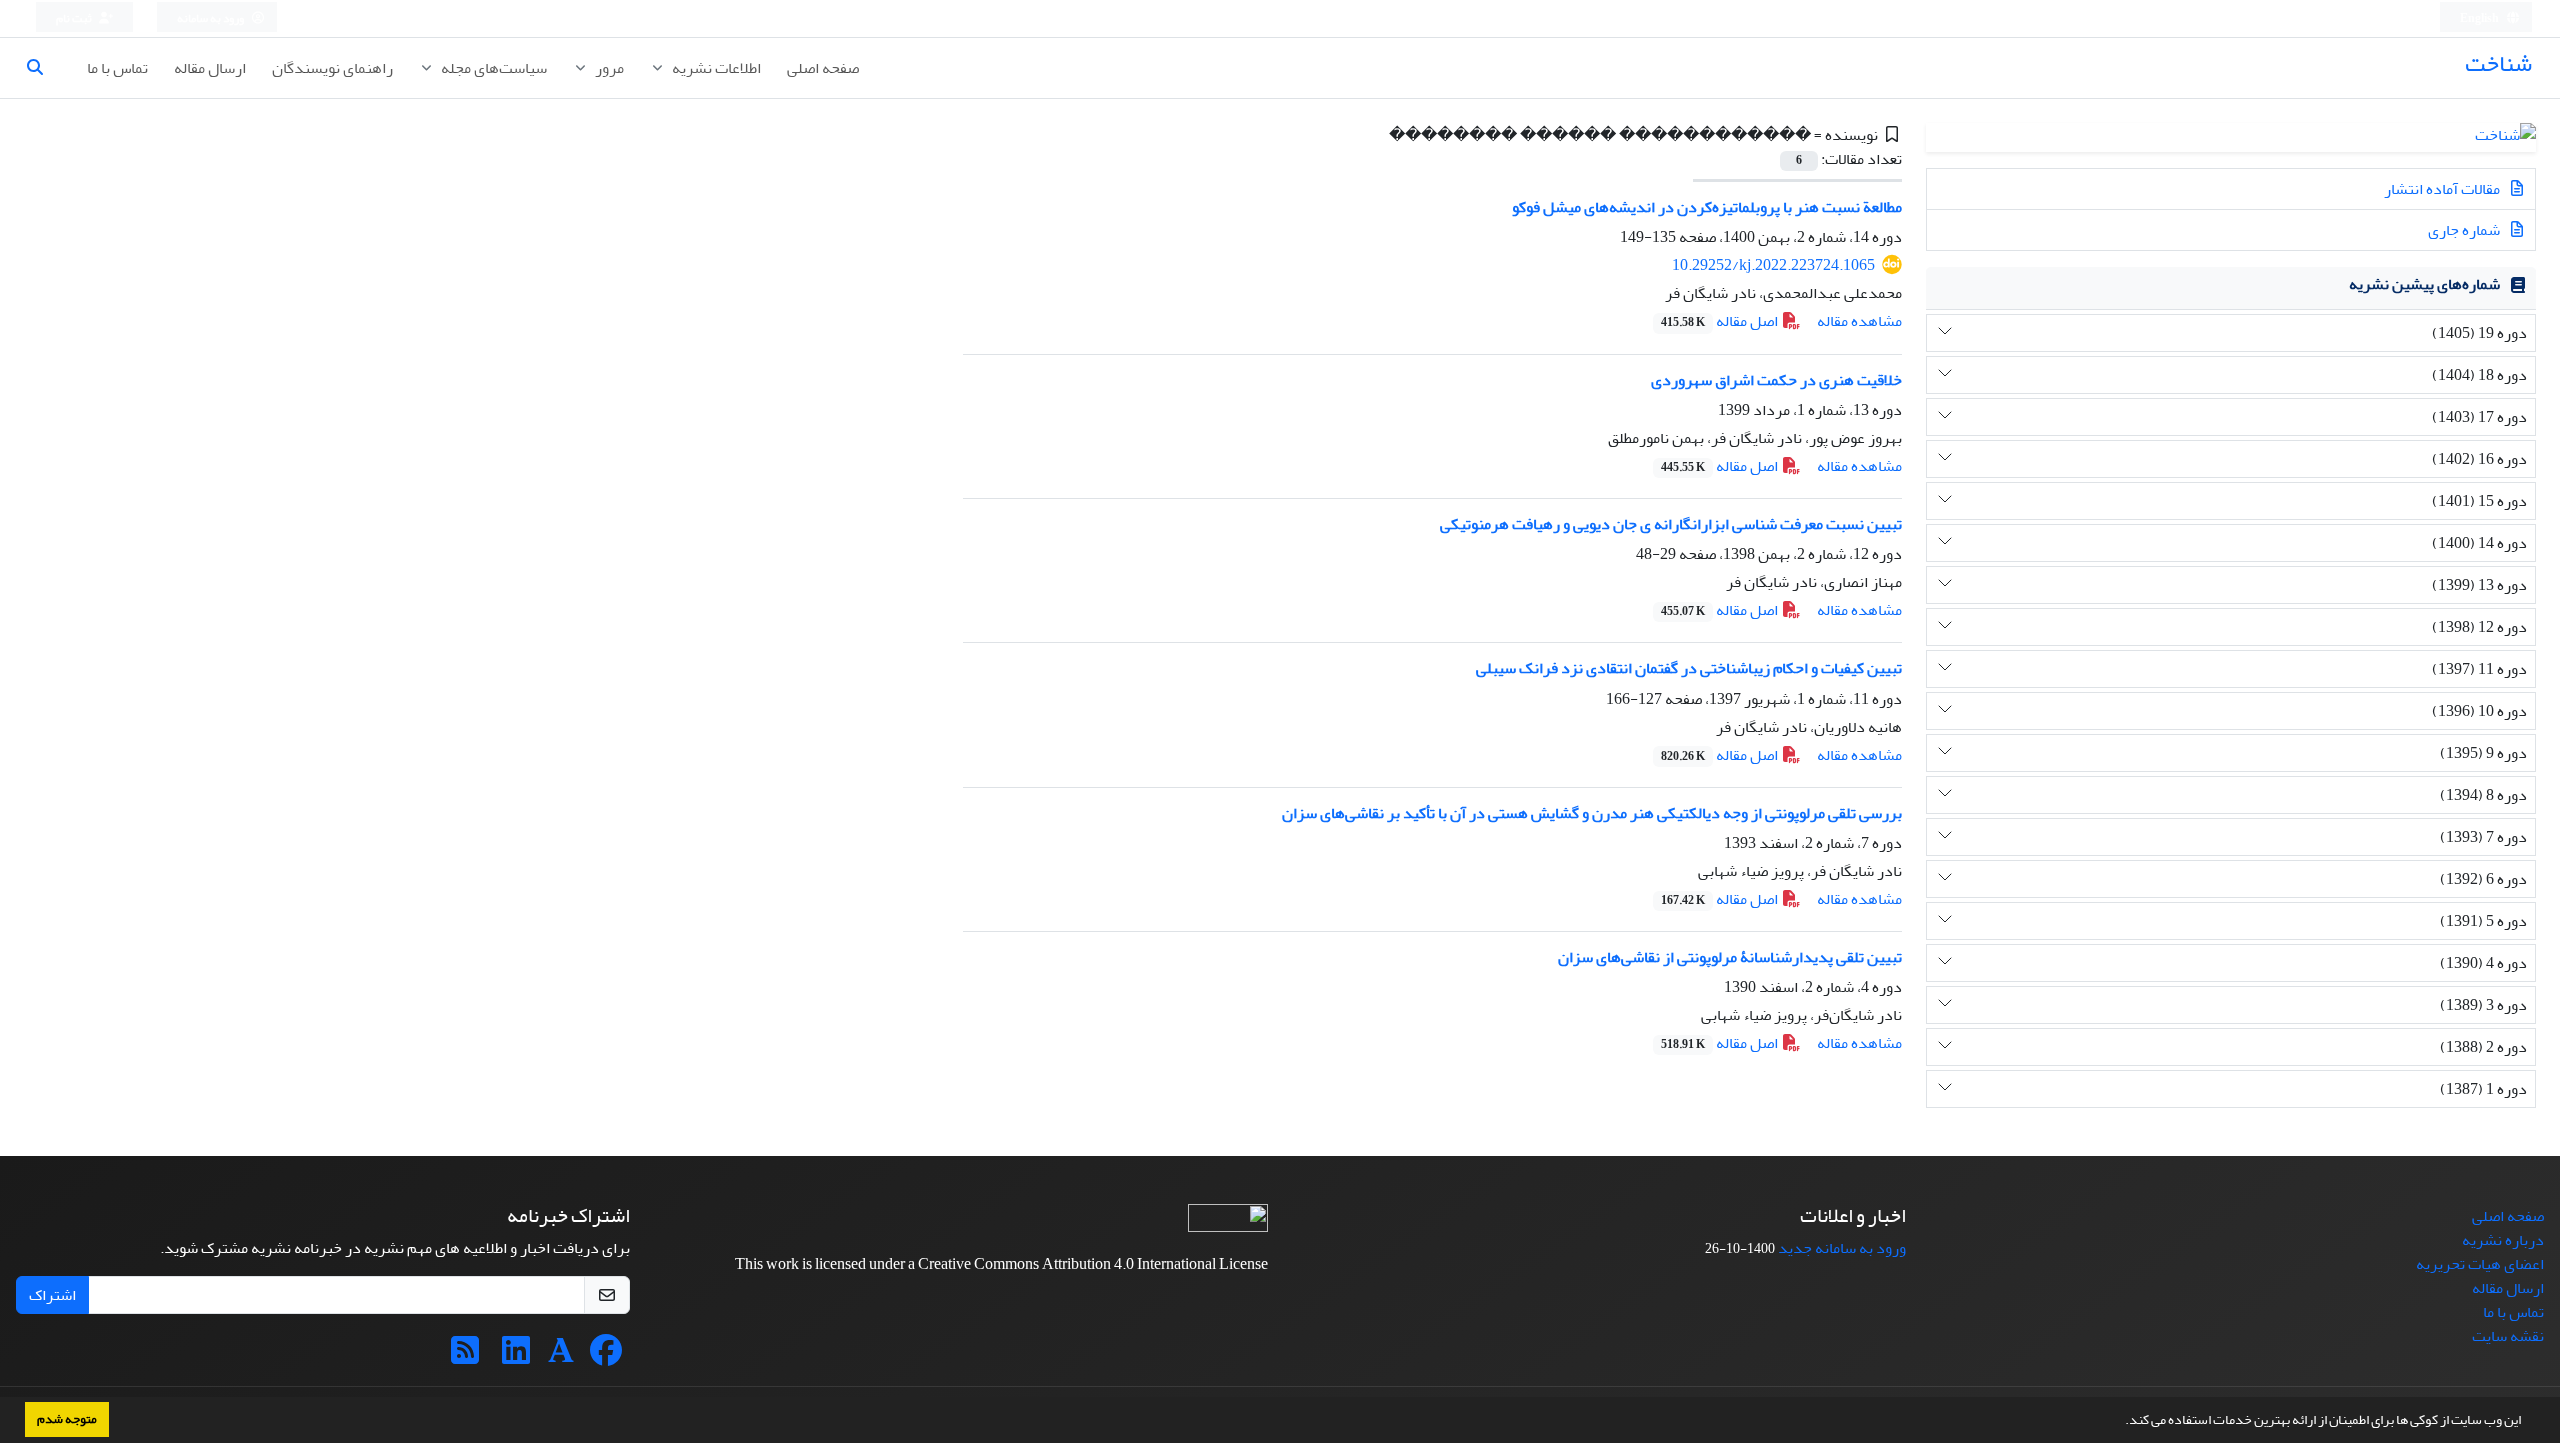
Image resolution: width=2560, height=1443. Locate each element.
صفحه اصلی (823, 68)
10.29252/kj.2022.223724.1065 (1773, 265)
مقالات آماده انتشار (2443, 189)
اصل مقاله (1721, 321)
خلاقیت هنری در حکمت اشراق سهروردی (1776, 380)
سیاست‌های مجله (492, 68)
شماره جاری (2465, 230)
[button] (2120, 1422)
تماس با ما (117, 68)
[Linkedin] (516, 1357)
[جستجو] (43, 68)
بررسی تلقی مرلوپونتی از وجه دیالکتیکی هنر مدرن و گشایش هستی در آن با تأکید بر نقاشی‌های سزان (1592, 813)
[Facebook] (606, 1357)
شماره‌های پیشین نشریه (2424, 284)
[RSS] (465, 1357)
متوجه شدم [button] (67, 1419)
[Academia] (561, 1357)
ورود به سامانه (211, 18)
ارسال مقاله (210, 68)
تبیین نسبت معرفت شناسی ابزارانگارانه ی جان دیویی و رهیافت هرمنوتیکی (1671, 524)
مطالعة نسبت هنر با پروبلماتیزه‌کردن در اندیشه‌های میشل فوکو (1707, 207)
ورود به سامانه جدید (1842, 1248)
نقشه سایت (2508, 1336)
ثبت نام (75, 18)
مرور (608, 68)
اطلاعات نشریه (715, 68)
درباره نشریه (2503, 1240)
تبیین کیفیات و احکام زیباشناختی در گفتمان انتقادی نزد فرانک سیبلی (1689, 668)
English (2480, 18)
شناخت (2498, 63)
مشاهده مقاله (1859, 321)
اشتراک (52, 1295)
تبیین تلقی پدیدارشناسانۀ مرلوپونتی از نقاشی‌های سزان (1730, 957)
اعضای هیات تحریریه (2480, 1264)
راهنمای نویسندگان (332, 68)
